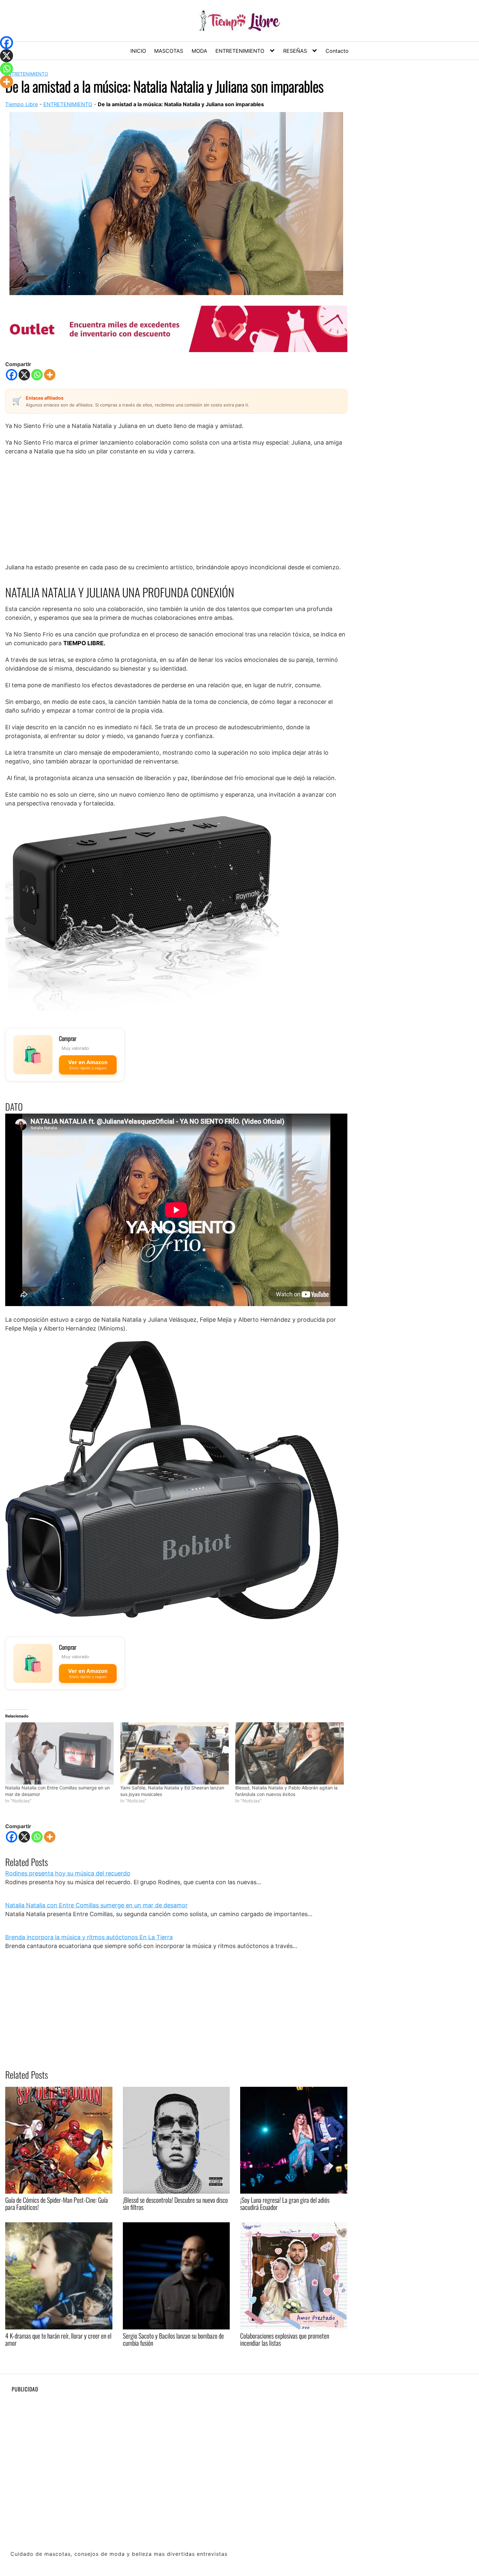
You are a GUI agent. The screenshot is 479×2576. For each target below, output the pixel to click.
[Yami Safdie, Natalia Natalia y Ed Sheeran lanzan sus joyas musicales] (174, 1753)
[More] (50, 375)
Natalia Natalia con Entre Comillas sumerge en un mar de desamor (96, 1905)
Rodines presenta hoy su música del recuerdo (68, 1873)
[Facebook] (12, 375)
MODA (199, 51)
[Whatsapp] (37, 375)
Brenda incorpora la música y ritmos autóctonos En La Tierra (89, 1937)
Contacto (337, 51)
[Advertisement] (176, 509)
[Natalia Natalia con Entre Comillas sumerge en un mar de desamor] (59, 1753)
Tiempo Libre (22, 104)
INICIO (138, 51)
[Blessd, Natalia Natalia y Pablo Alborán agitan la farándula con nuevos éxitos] (290, 1753)
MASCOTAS (169, 51)
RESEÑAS (295, 51)
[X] (24, 375)
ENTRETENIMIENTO (240, 51)
